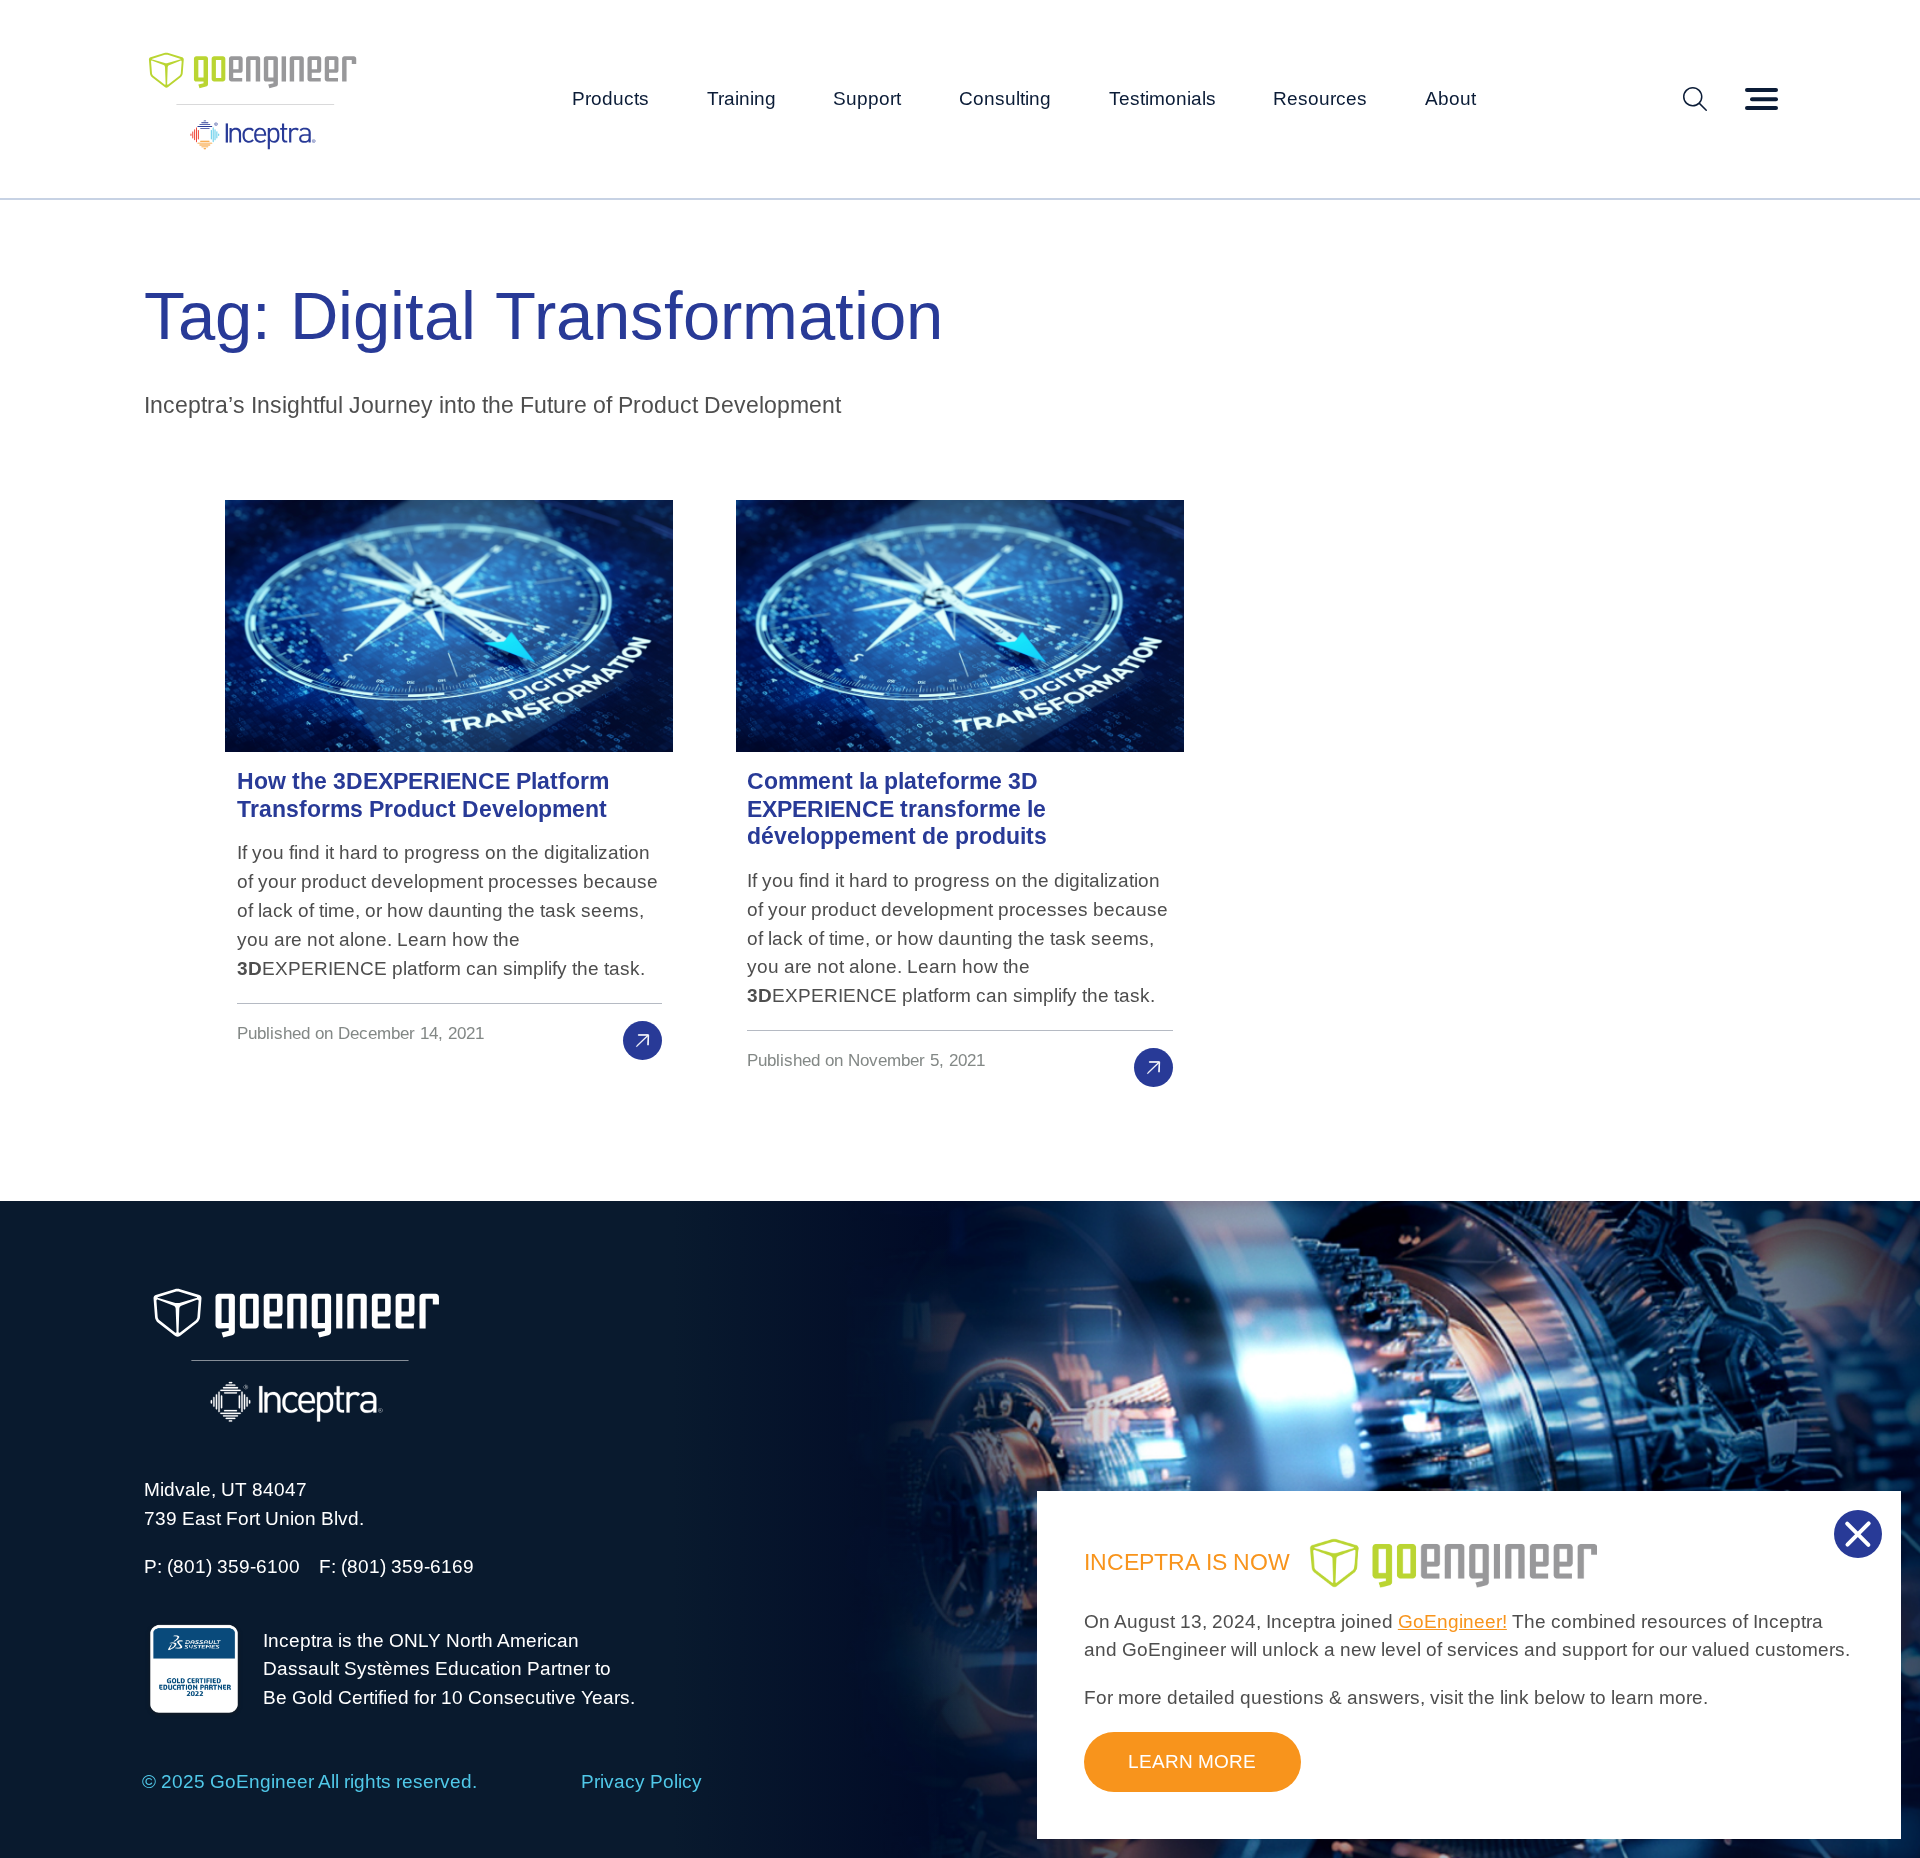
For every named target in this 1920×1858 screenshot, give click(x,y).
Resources (1320, 98)
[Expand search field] (1695, 99)
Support (867, 98)
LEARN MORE (1192, 1761)
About (1450, 98)
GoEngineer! (1452, 1621)
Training (741, 98)
